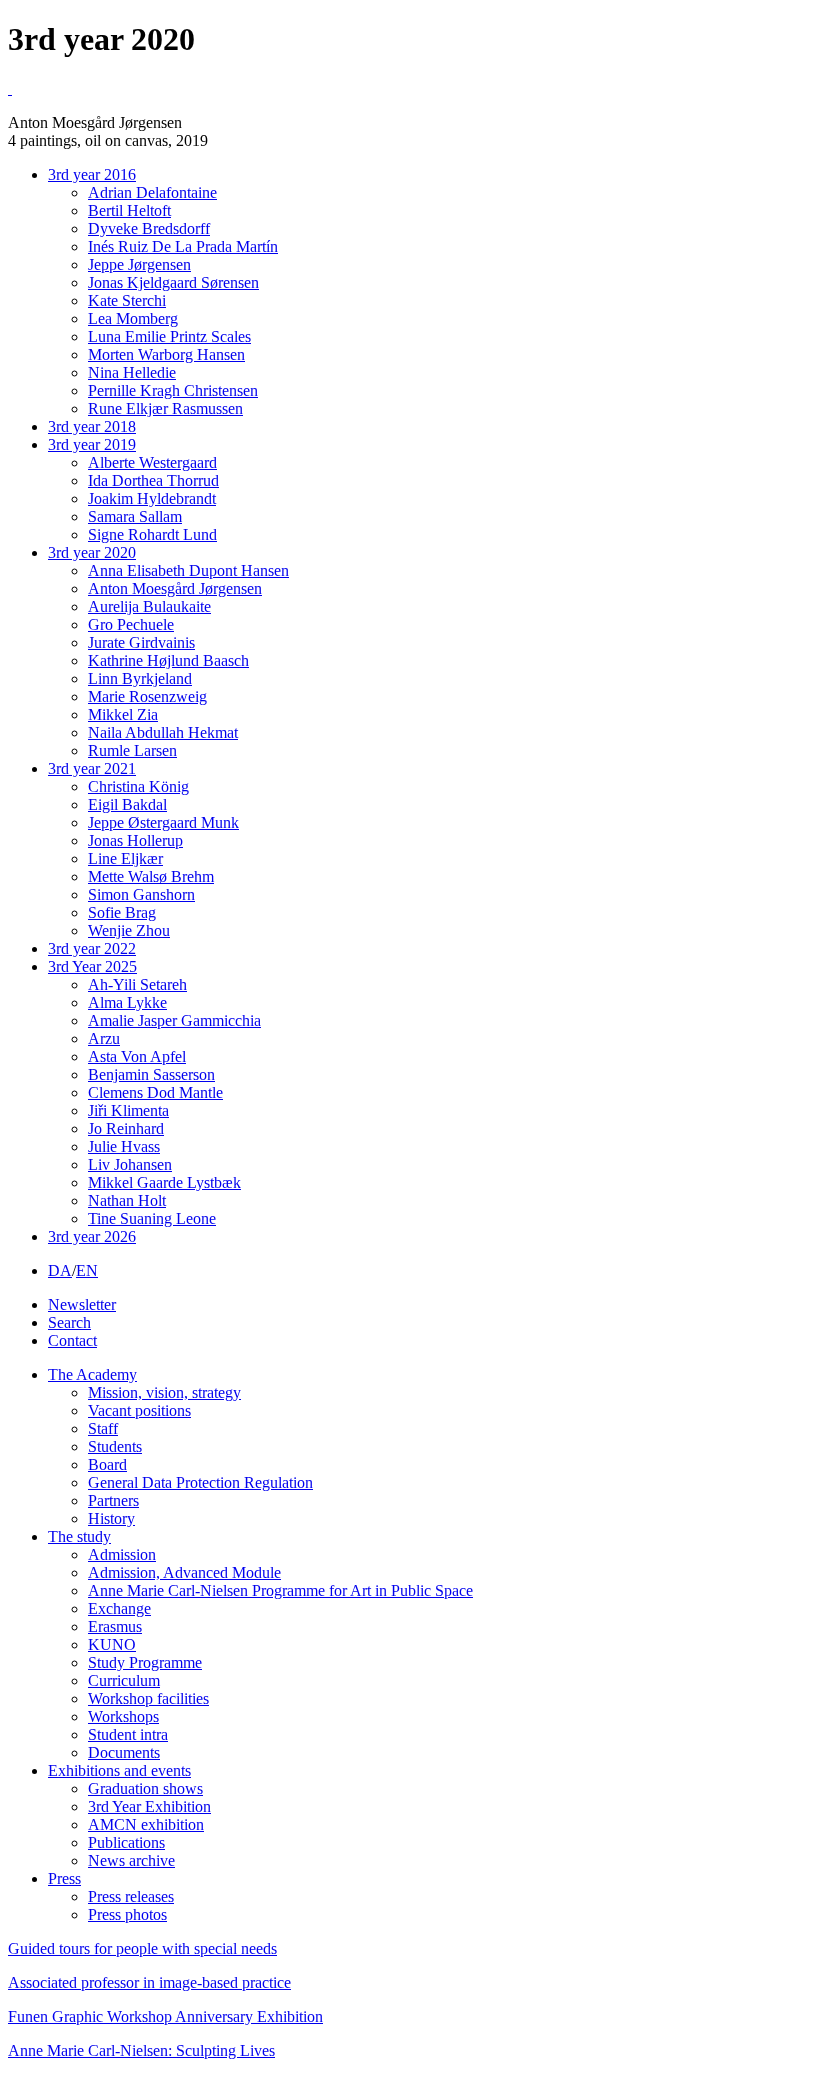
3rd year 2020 (92, 552)
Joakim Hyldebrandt (152, 498)
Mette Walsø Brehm (151, 876)
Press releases (131, 1896)
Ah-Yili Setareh (137, 984)
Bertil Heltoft (129, 210)
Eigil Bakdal (127, 804)
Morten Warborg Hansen (166, 354)
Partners (113, 1500)
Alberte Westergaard (152, 462)
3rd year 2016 (92, 174)
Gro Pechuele (131, 624)
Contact (72, 1340)
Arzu (104, 1038)
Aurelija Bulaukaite (149, 606)
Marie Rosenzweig (147, 696)
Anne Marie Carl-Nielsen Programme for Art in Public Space (280, 1590)
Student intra (128, 1734)
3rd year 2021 (92, 768)
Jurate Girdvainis (141, 642)
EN (87, 1270)
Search (69, 1322)
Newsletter (82, 1304)
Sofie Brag (122, 912)
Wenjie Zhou (129, 930)
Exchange (119, 1608)
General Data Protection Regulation (200, 1482)
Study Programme (145, 1662)
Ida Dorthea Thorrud (153, 480)
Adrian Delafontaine (152, 192)
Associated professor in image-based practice (149, 1982)
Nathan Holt (127, 1200)
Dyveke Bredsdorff (149, 228)
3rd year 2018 (92, 426)
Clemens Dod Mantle (155, 1092)
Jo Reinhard (126, 1128)
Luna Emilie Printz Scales (169, 336)
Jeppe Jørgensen (139, 264)
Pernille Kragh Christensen (173, 390)
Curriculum (124, 1680)
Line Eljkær (125, 858)
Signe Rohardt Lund (152, 534)
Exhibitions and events (119, 1770)
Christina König (138, 786)
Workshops (123, 1716)
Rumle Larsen (132, 750)
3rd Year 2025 (92, 966)
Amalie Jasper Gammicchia (174, 1020)
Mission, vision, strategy (164, 1392)
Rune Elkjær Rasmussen (165, 408)
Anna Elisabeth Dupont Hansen (188, 570)
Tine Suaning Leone (152, 1218)
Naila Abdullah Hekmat (163, 732)
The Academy (92, 1374)
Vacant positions (139, 1410)
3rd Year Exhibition (149, 1806)
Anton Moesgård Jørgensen (175, 588)
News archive (131, 1860)
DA (60, 1270)
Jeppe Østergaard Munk (163, 822)
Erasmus (115, 1626)
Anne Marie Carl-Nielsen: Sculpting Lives (141, 2050)
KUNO (112, 1644)
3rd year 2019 (92, 444)
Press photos (127, 1914)
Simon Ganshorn (141, 894)
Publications (126, 1842)
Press (64, 1878)
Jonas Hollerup (135, 840)
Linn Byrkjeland (140, 678)
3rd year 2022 (92, 948)
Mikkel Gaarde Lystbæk (164, 1182)
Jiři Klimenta (128, 1110)
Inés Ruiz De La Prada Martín (183, 246)
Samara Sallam (135, 516)
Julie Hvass (124, 1146)
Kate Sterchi (127, 300)
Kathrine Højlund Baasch (168, 660)
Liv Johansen (130, 1164)
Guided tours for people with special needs (142, 1948)
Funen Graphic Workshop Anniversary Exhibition (165, 2016)
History (111, 1518)
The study (79, 1536)
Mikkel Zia (123, 714)
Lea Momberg (133, 318)
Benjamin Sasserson (151, 1074)
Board (107, 1464)
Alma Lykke (127, 1002)
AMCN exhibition (146, 1824)
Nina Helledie (132, 372)
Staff (103, 1428)
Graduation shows (145, 1788)
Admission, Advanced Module (184, 1572)
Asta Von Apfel (137, 1056)
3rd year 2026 (92, 1236)
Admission (122, 1554)
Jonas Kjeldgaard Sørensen (173, 282)
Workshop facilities (148, 1698)
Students (115, 1446)
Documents (124, 1752)
